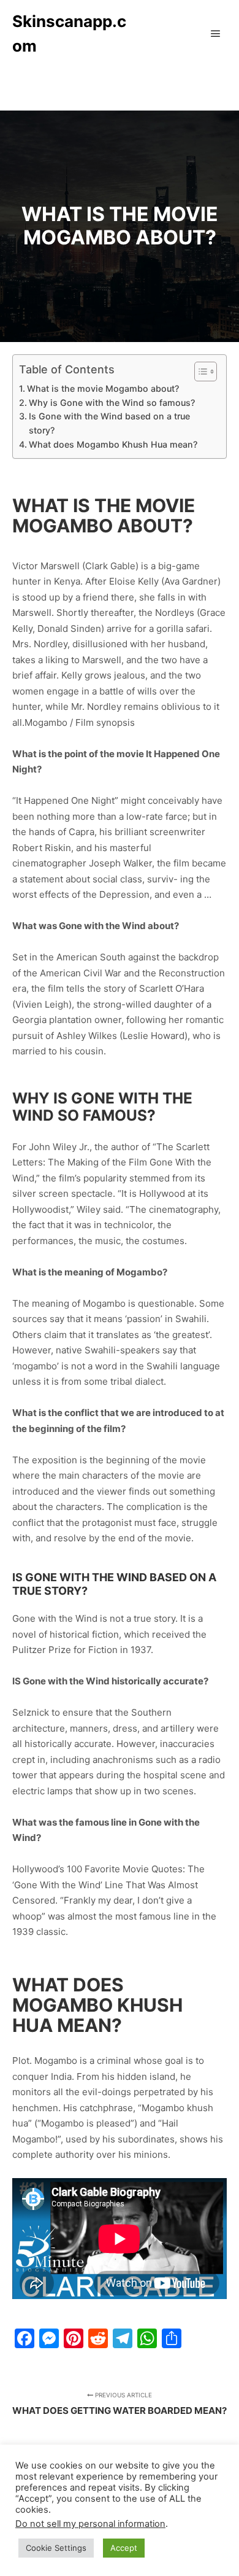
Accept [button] (124, 2548)
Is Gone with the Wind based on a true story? (109, 423)
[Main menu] (216, 34)
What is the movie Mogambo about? (103, 388)
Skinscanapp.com (69, 33)
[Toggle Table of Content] (199, 372)
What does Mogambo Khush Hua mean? (113, 444)
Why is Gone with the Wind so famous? (112, 403)
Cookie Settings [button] (56, 2548)
